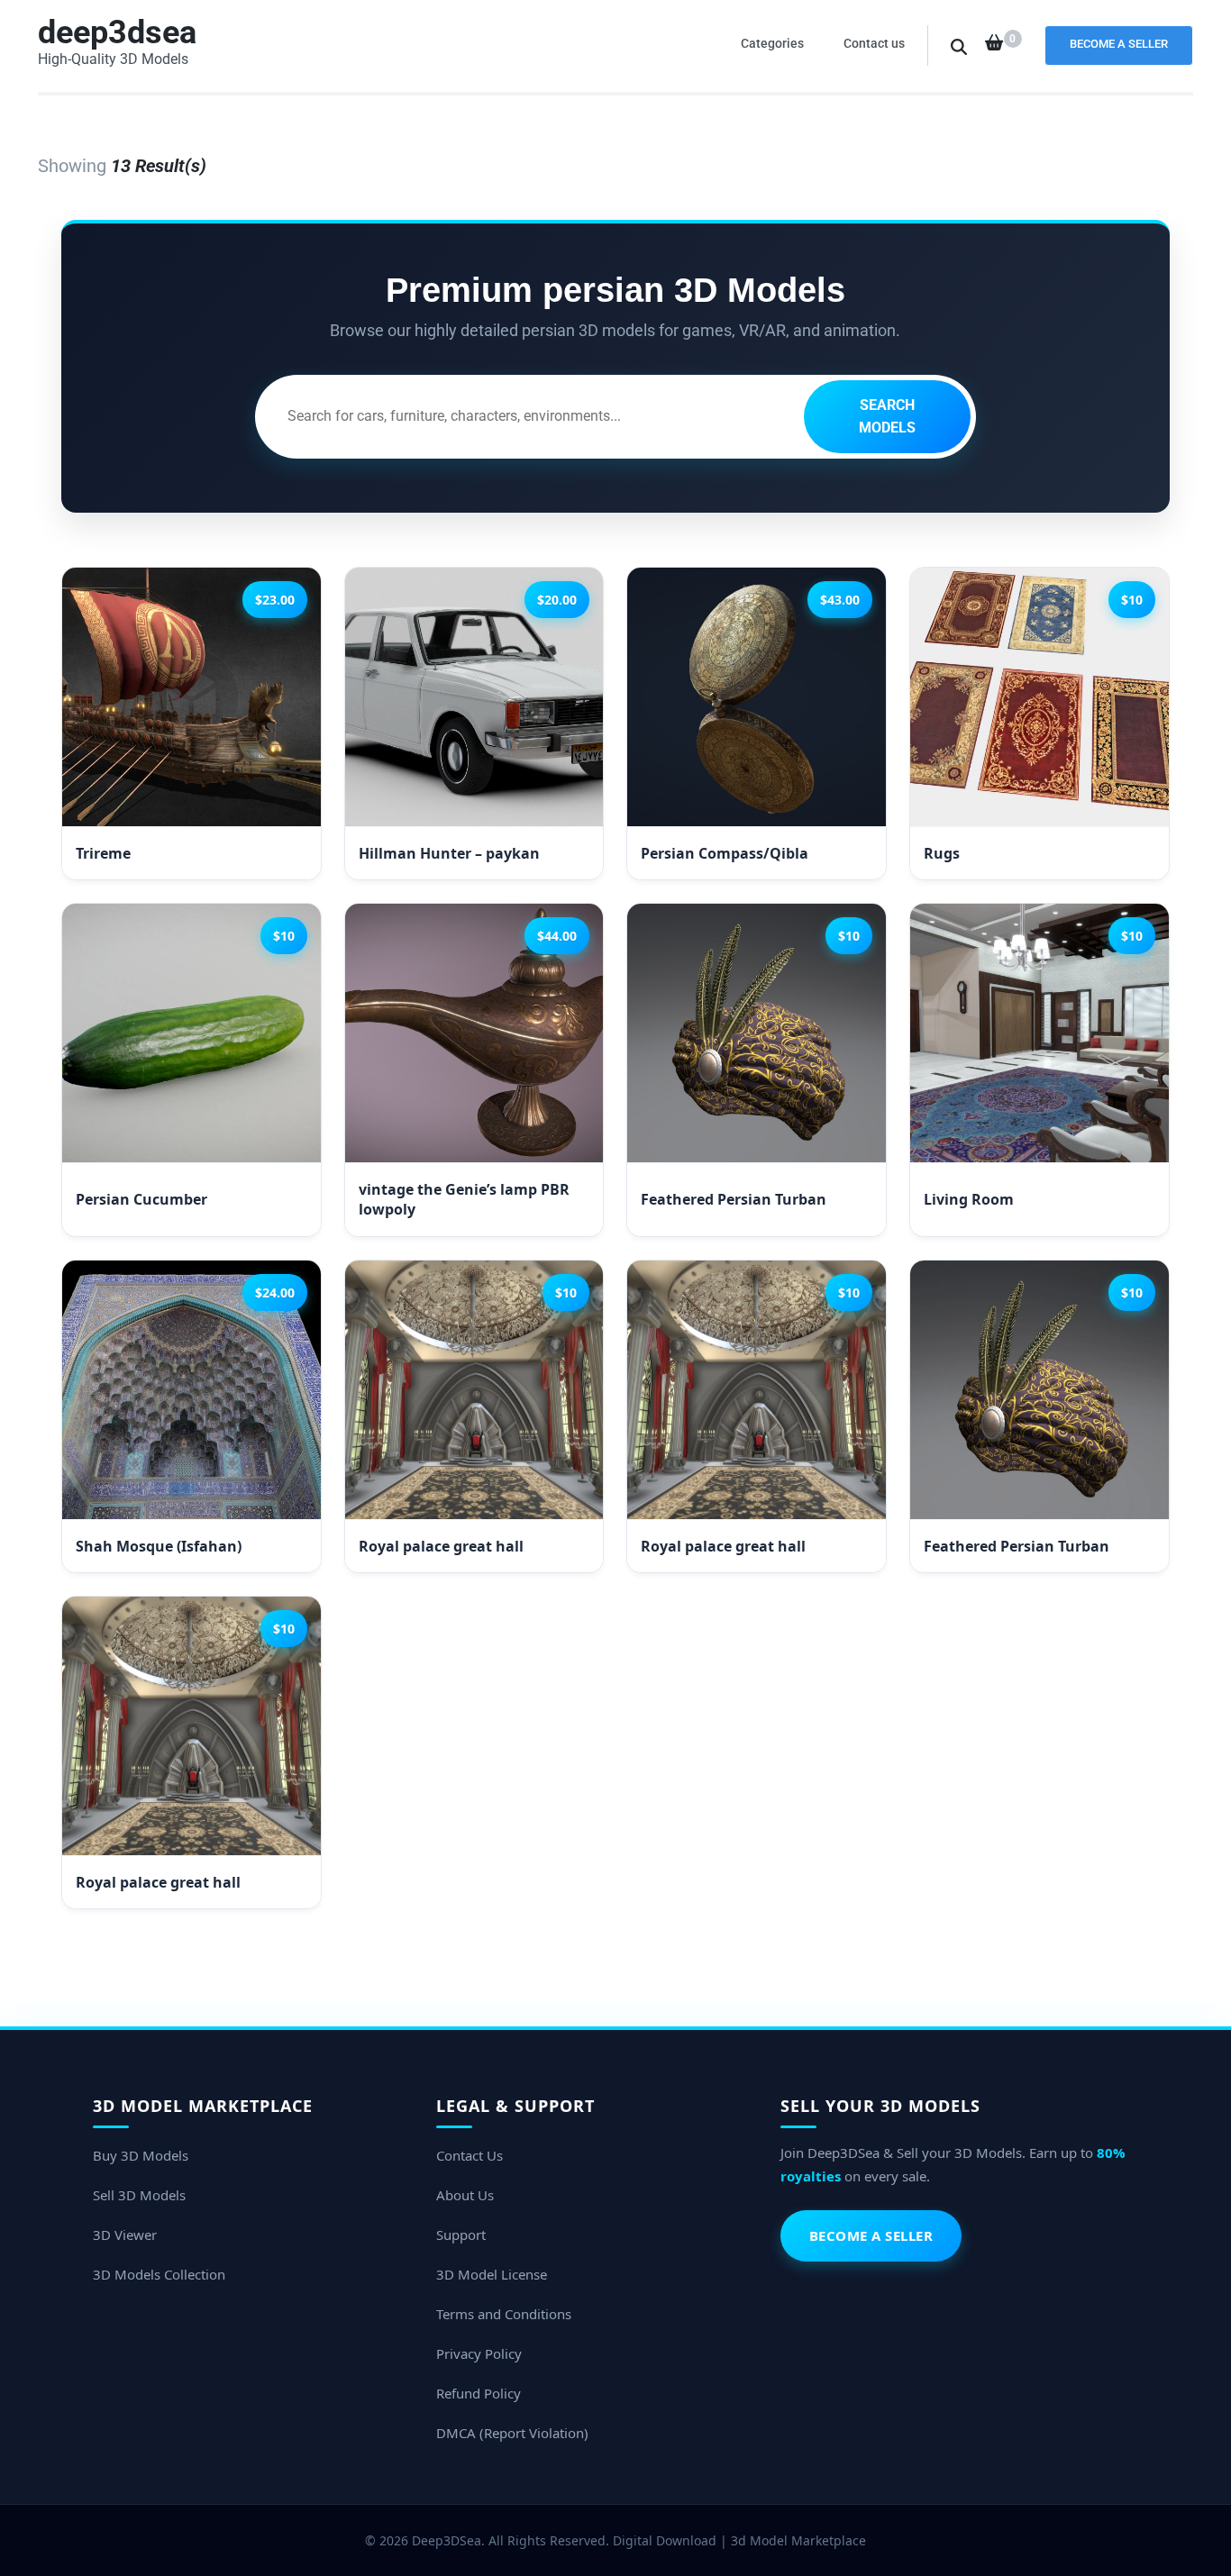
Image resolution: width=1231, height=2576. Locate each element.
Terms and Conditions (504, 2314)
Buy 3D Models (141, 2155)
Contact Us (470, 2155)
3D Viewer (125, 2235)
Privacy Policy (479, 2353)
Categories (772, 43)
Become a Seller (1119, 44)
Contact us (874, 43)
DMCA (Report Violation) (512, 2433)
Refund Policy (479, 2393)
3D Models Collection (159, 2274)
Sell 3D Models (139, 2195)
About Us (465, 2195)
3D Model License (492, 2274)
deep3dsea (117, 32)
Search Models (887, 417)
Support (461, 2235)
